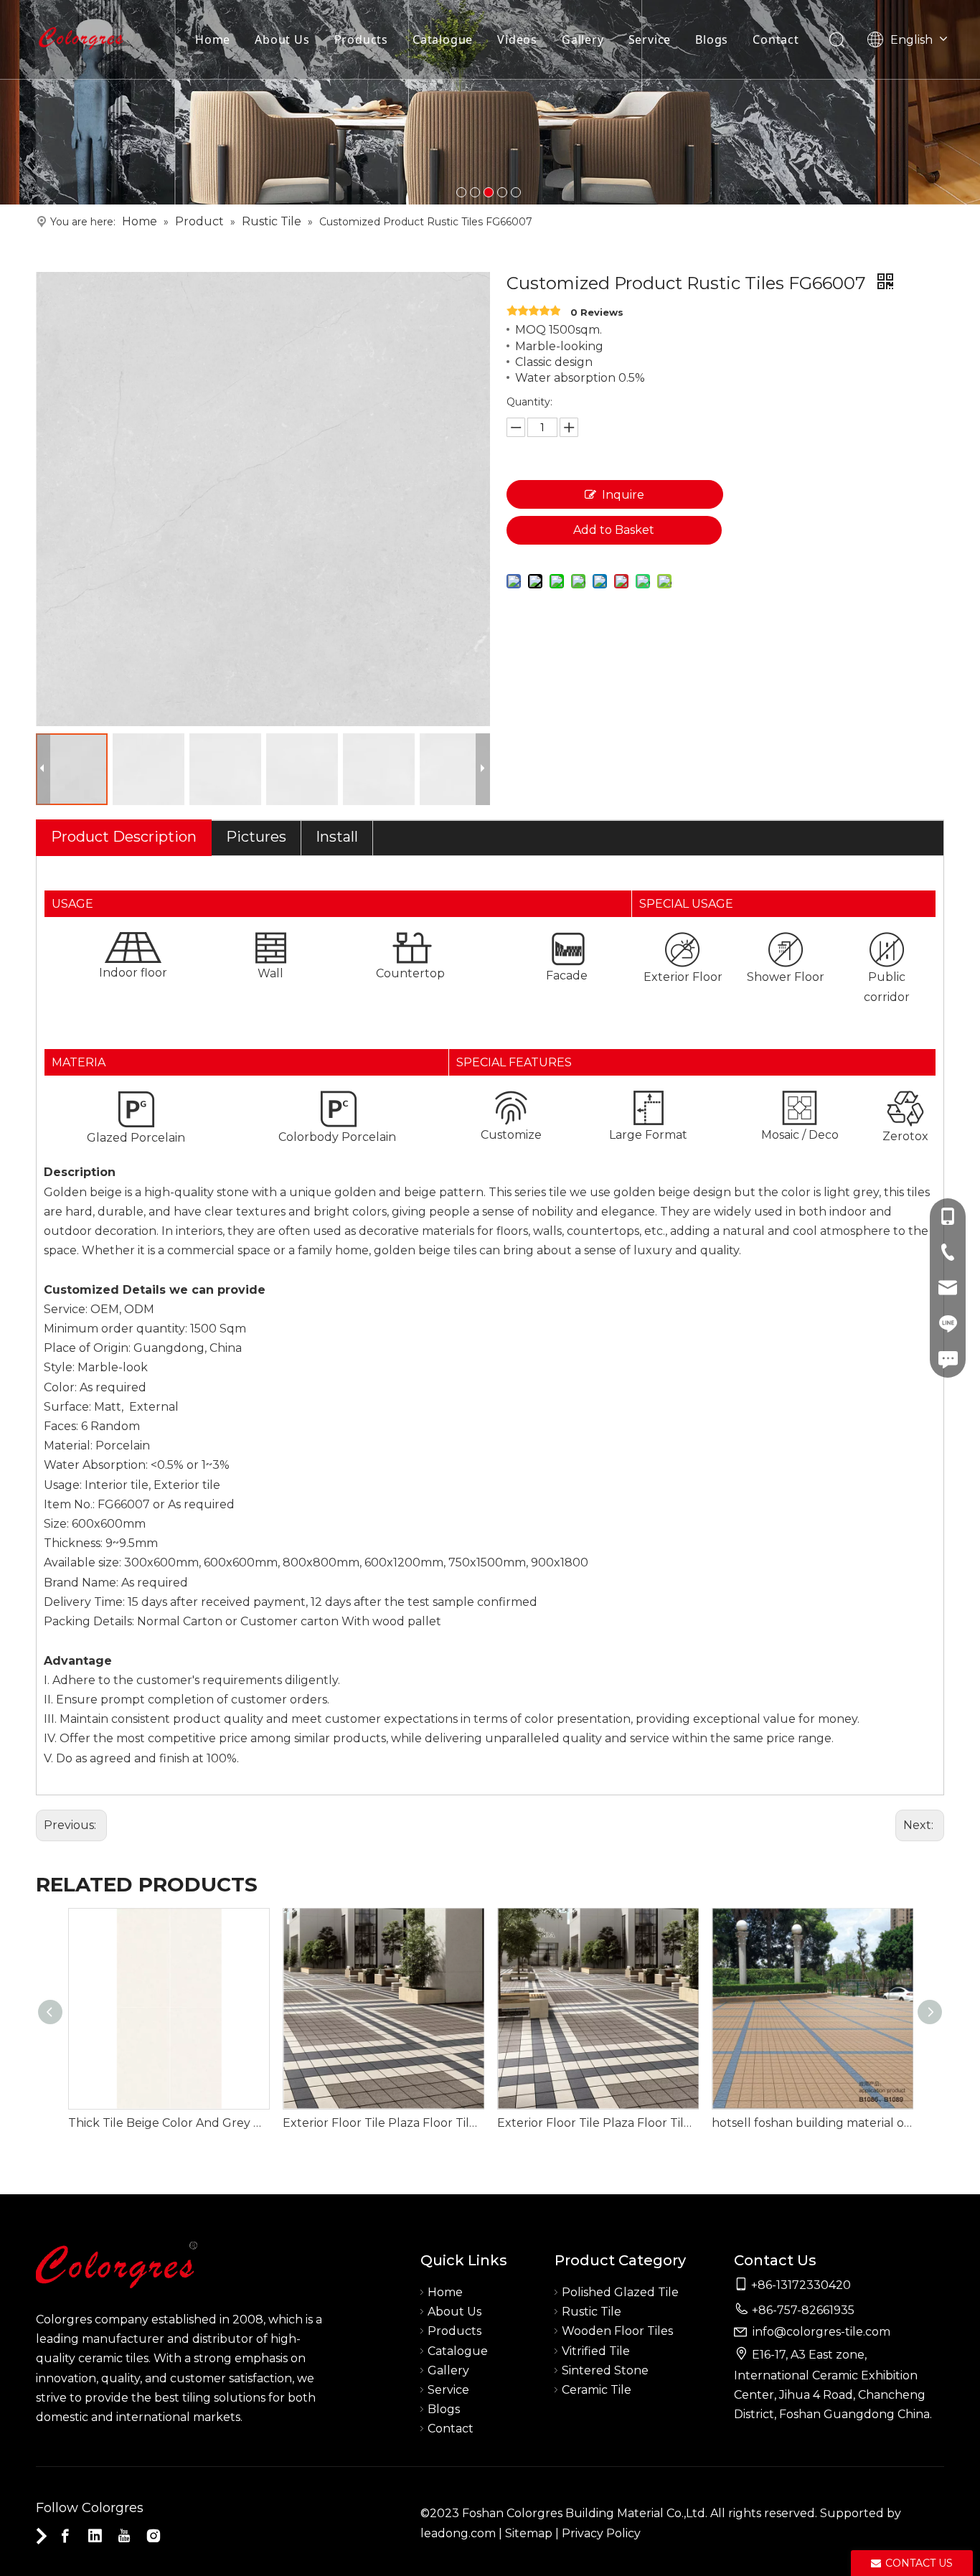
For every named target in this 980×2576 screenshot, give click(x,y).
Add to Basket (614, 530)
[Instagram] (154, 2536)
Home (213, 39)
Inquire (623, 495)
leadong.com (458, 2533)
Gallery (583, 39)
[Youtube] (124, 2536)
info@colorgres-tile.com (821, 2332)
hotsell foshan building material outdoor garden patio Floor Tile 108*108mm (812, 2123)
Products (361, 39)
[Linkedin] (95, 2536)
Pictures (256, 837)
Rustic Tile (592, 2312)
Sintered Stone (605, 2370)
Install (337, 837)
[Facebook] (65, 2536)
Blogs (712, 39)
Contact (776, 39)
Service (650, 39)
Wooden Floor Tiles (617, 2331)
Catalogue (443, 39)
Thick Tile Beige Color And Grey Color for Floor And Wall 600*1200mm (168, 2123)
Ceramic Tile (597, 2390)
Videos (517, 39)
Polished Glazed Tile (620, 2292)
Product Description (124, 837)
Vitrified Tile (596, 2351)
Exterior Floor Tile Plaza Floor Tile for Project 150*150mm (383, 2123)
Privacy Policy (601, 2533)
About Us (282, 39)
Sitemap (529, 2533)
